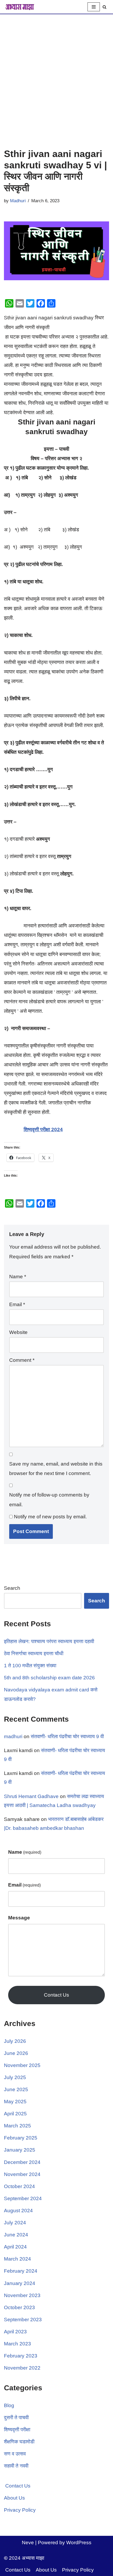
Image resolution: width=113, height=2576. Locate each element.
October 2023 (19, 2307)
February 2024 (21, 2271)
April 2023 (15, 2332)
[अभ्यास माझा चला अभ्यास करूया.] (20, 7)
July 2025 (15, 2077)
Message (19, 1918)
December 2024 (22, 2162)
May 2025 (15, 2102)
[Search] (104, 7)
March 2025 (17, 2126)
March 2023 (17, 2344)
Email (17, 1304)
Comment (22, 1360)
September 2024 (23, 2198)
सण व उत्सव (15, 2454)
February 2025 (21, 2138)
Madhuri (18, 201)
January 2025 (20, 2150)
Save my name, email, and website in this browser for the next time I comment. (56, 1469)
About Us (14, 2498)
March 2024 (17, 2259)
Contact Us (56, 1995)
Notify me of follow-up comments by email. (49, 1500)
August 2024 (18, 2211)
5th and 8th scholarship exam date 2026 (49, 1678)
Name (18, 1277)
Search (12, 1588)
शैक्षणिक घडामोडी (19, 2442)
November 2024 (22, 2174)
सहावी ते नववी (16, 2466)
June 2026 (16, 2053)
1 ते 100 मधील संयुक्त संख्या (30, 1666)
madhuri (13, 1736)
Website (18, 1332)
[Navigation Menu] (94, 7)
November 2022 (22, 2368)
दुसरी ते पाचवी (16, 2417)
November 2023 (22, 2295)
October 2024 (19, 2186)
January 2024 (20, 2283)
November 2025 (22, 2065)
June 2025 (16, 2089)
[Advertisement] (56, 73)
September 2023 (23, 2320)
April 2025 (15, 2114)
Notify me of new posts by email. (50, 1517)
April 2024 (15, 2247)
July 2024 (15, 2223)
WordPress (79, 2543)
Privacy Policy (20, 2510)
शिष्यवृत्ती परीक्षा (17, 2430)
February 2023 (21, 2356)
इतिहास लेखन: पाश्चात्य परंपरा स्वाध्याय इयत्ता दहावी (49, 1641)
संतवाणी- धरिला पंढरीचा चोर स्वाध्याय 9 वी (67, 1736)
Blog (9, 2405)
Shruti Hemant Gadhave (31, 1796)
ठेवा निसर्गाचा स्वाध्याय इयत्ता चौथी (34, 1653)
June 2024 (16, 2235)
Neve (28, 2543)
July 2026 (15, 2041)
